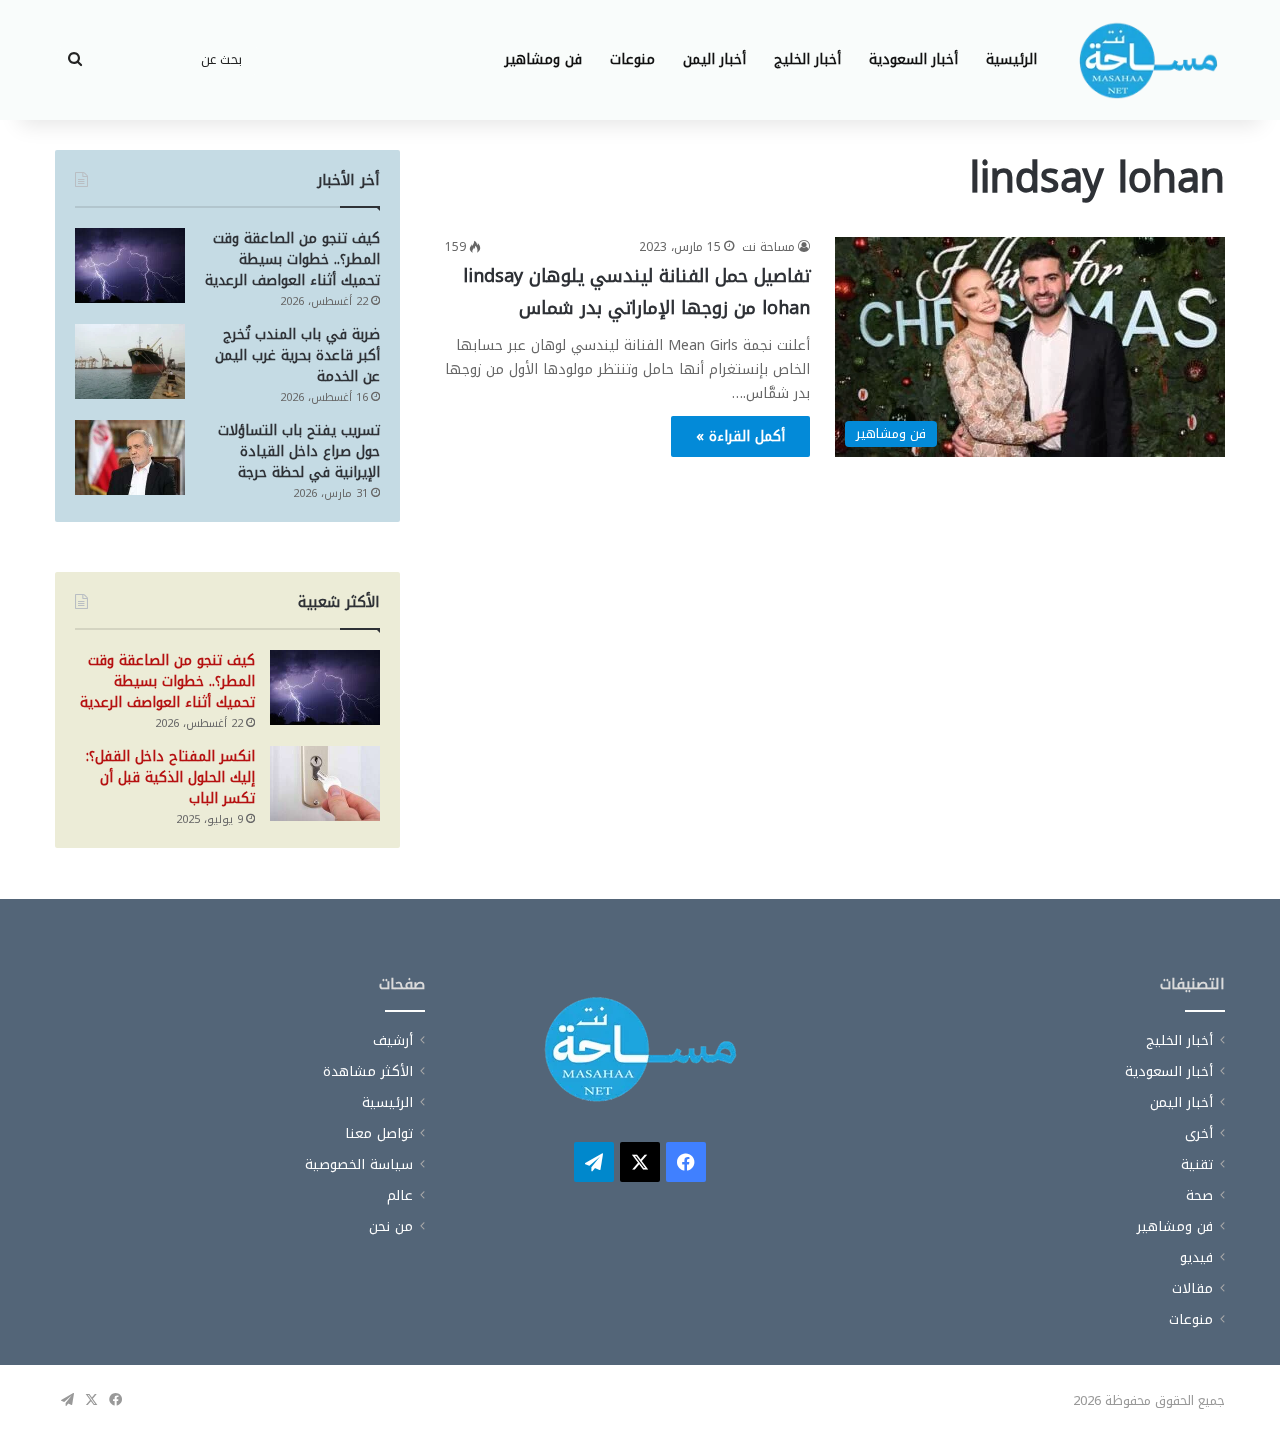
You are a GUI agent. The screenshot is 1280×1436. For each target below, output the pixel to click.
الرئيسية (1011, 59)
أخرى (1199, 1133)
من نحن (391, 1226)
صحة (1199, 1195)
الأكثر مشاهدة (368, 1071)
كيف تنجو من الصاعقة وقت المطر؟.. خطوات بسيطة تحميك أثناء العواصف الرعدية (292, 259)
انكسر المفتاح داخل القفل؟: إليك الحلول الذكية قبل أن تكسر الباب (170, 777)
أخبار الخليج (807, 59)
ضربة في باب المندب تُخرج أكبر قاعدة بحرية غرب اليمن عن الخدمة (297, 355)
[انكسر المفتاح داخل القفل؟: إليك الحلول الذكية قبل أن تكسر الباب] (325, 783)
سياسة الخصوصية (359, 1164)
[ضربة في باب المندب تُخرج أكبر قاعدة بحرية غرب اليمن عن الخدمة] (130, 361)
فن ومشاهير (543, 59)
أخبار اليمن (714, 59)
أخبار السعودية (913, 59)
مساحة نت (768, 247)
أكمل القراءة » (740, 436)
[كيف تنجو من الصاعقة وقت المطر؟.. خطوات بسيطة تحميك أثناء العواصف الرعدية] (130, 265)
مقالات (1192, 1288)
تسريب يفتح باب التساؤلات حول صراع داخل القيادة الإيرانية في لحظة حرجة (299, 451)
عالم (400, 1195)
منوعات (632, 59)
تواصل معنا (379, 1133)
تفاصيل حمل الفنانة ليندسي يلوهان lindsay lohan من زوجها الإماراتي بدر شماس (636, 292)
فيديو (1196, 1257)
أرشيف (393, 1040)
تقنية (1197, 1164)
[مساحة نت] (1148, 60)
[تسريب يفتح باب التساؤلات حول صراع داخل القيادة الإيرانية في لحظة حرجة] (130, 457)
